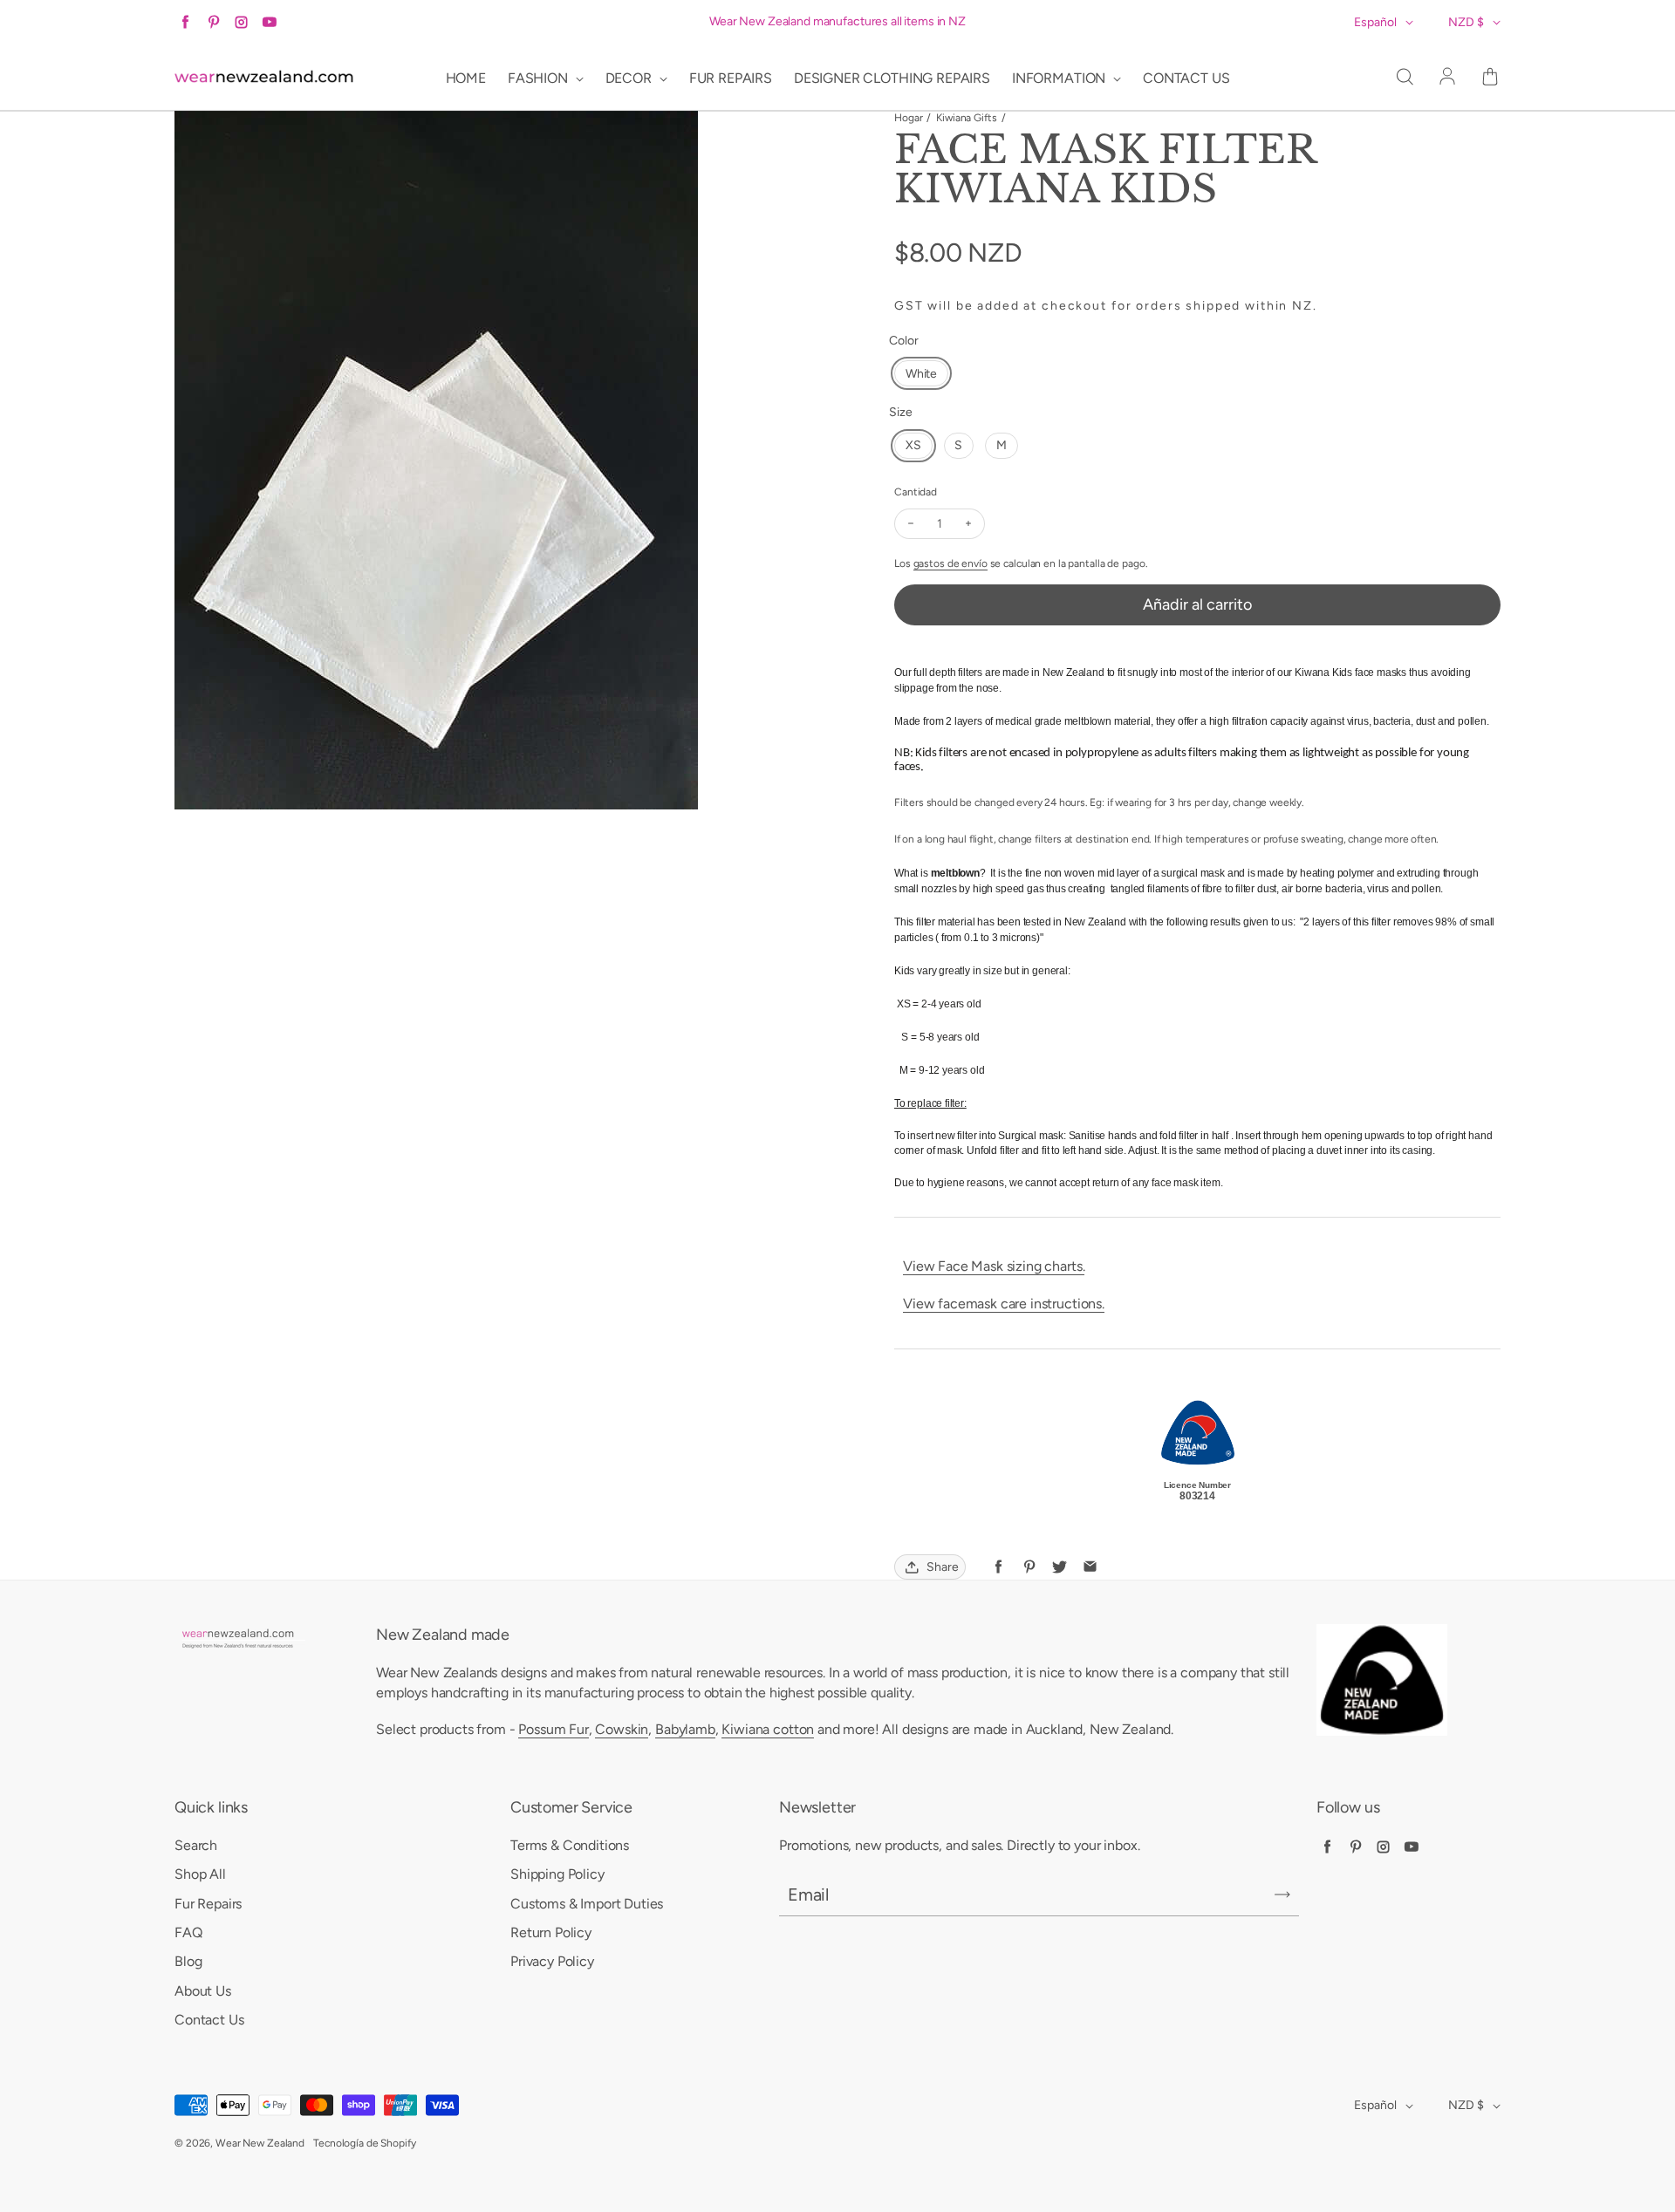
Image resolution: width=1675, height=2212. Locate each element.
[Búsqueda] (1405, 78)
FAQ (188, 1932)
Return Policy (551, 1932)
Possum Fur (553, 1729)
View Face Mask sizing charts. (994, 1266)
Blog (188, 1961)
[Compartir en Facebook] (998, 1567)
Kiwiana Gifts (966, 118)
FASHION (540, 78)
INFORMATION (1060, 78)
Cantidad (916, 492)
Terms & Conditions (570, 1845)
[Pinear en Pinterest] (1029, 1567)
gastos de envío (950, 563)
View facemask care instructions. (1004, 1304)
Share (943, 1567)
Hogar (908, 118)
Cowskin (622, 1729)
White (921, 374)
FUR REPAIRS (731, 78)
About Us (203, 1991)
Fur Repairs (208, 1904)
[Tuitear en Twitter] (1060, 1567)
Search (196, 1845)
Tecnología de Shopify (364, 2143)
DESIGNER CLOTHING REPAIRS (892, 78)
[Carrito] (1490, 78)
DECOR (630, 78)
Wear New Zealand (260, 2143)
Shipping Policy (557, 1874)
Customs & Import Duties (587, 1904)
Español (1375, 22)
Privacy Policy (552, 1961)
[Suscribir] (1282, 1895)
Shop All (200, 1874)
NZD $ (1466, 22)
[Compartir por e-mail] (1090, 1567)
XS (913, 445)
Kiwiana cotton (768, 1729)
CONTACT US (1186, 78)
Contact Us (209, 2020)
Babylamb (685, 1729)
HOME (466, 78)
